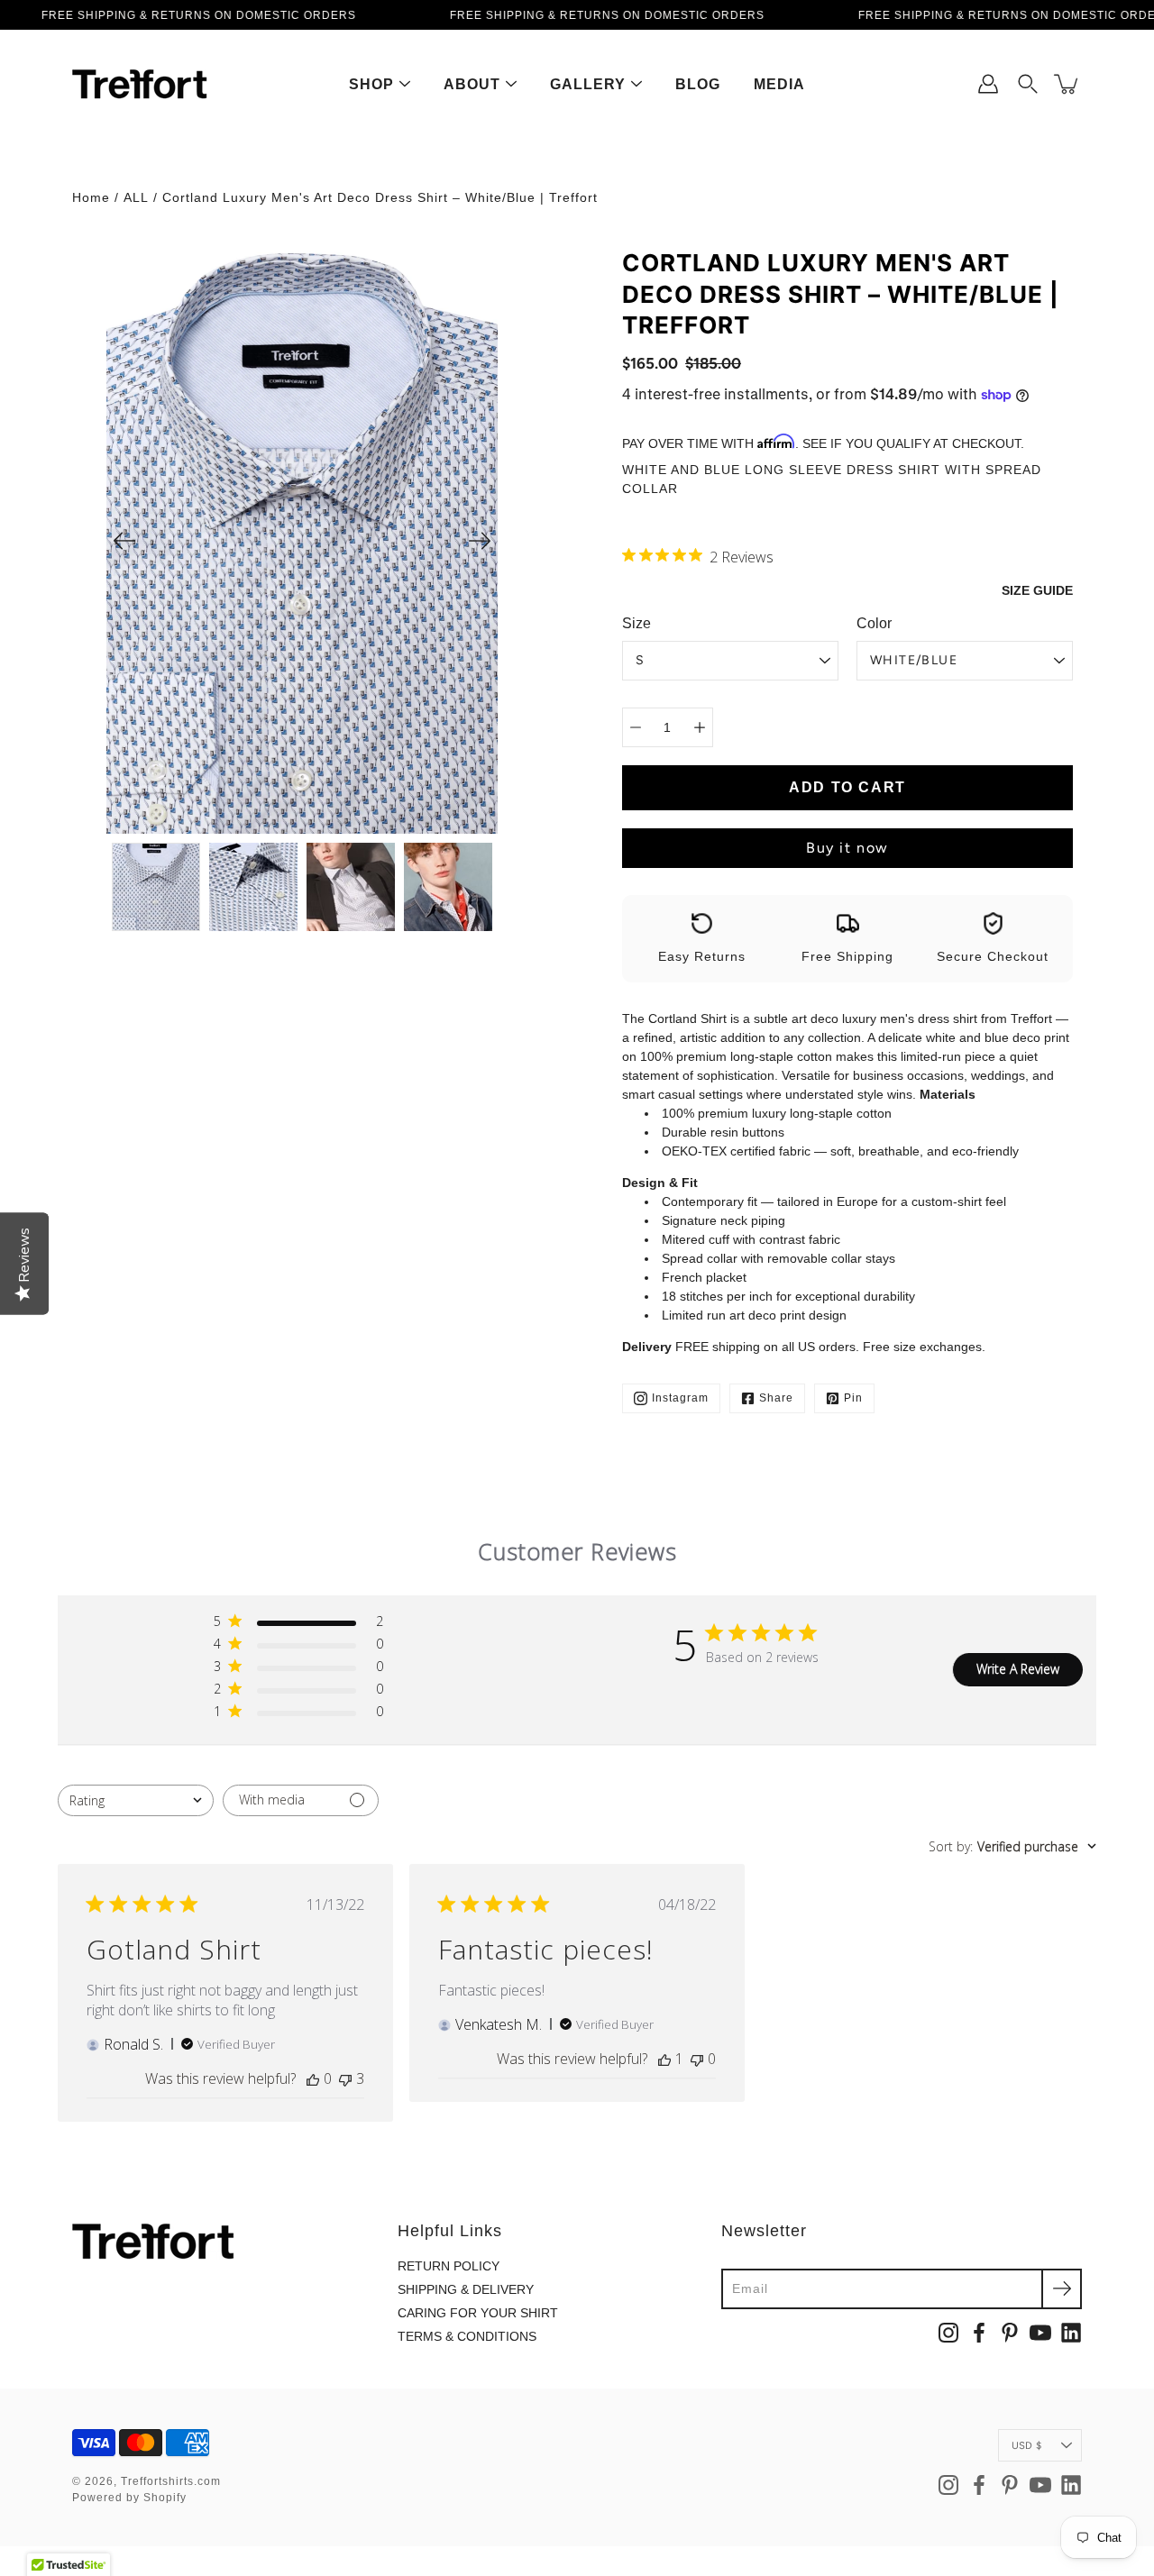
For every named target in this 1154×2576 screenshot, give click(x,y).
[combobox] (136, 1800)
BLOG (698, 84)
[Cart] (1067, 84)
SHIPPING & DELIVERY (466, 2289)
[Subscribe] (1062, 2289)
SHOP (371, 84)
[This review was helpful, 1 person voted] (664, 2059)
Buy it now (847, 848)
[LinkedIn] (1071, 2333)
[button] (1028, 84)
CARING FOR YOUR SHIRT (478, 2313)
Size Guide (1037, 590)
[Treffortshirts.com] (140, 84)
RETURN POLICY (449, 2266)
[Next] (480, 541)
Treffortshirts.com (171, 2481)
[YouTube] (1040, 2333)
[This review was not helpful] (345, 2078)
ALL (136, 197)
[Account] (988, 84)
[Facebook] (979, 2333)
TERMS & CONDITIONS (467, 2336)
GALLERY (588, 84)
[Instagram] (948, 2333)
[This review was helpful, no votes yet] (313, 2078)
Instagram (680, 1398)
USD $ (1026, 2445)
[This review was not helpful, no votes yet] (697, 2059)
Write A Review (1018, 1669)
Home (91, 197)
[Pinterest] (1010, 2333)
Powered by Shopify (129, 2498)
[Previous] (124, 541)
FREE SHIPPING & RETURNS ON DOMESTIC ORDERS (199, 15)
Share (776, 1398)
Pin (853, 1398)
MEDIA (779, 84)
